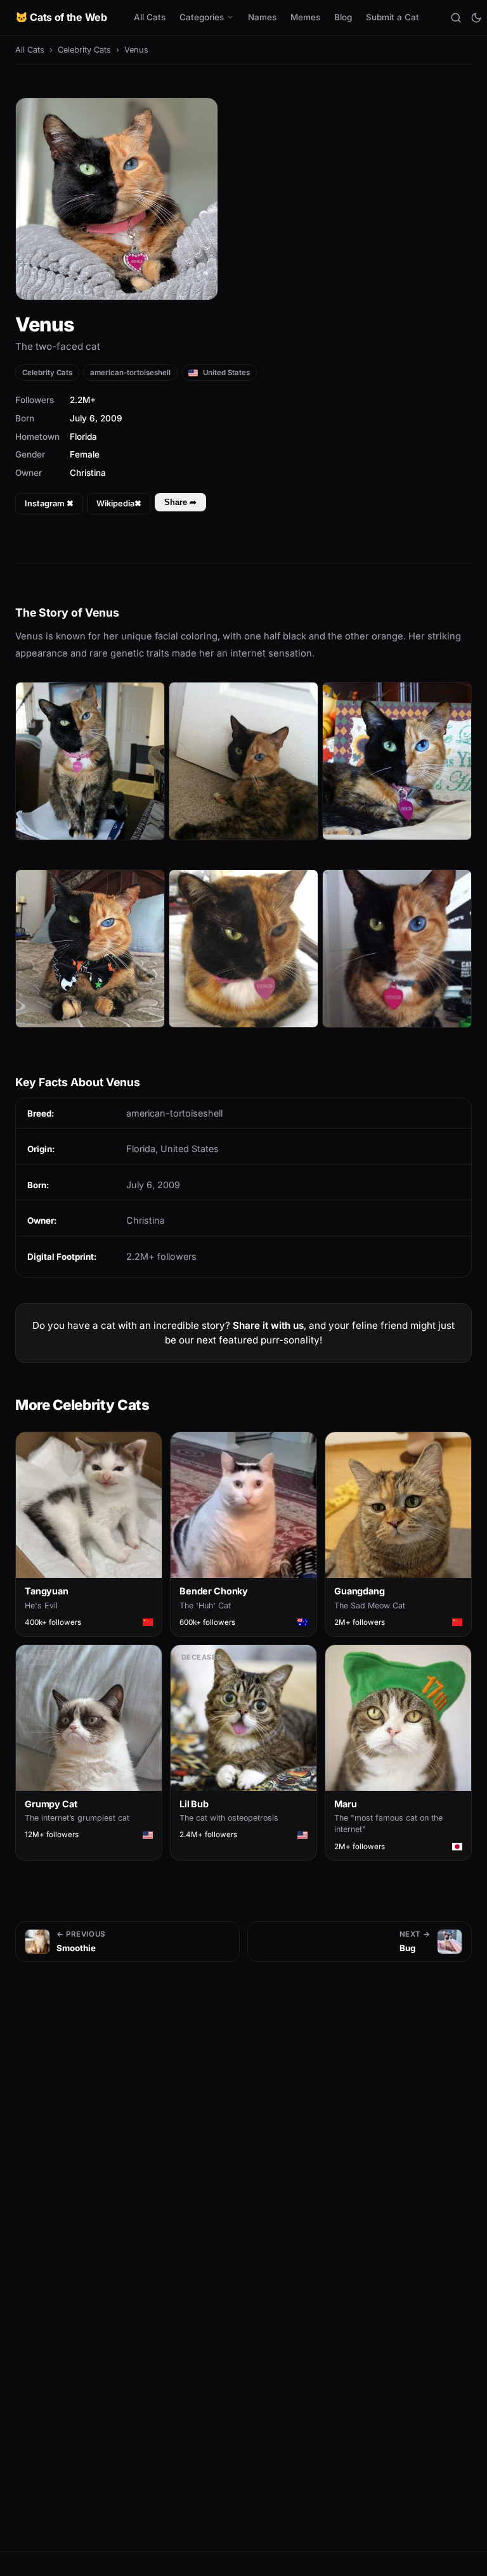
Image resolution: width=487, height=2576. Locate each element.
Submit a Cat (393, 17)
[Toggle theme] (476, 18)
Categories (202, 17)
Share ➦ (180, 502)
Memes (305, 17)
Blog (343, 17)
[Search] (456, 18)
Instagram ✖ (49, 503)
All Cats (150, 17)
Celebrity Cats (84, 50)
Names (262, 17)
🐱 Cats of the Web (61, 17)
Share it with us (268, 1325)
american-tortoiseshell (130, 373)
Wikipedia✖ (119, 503)
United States (225, 373)
